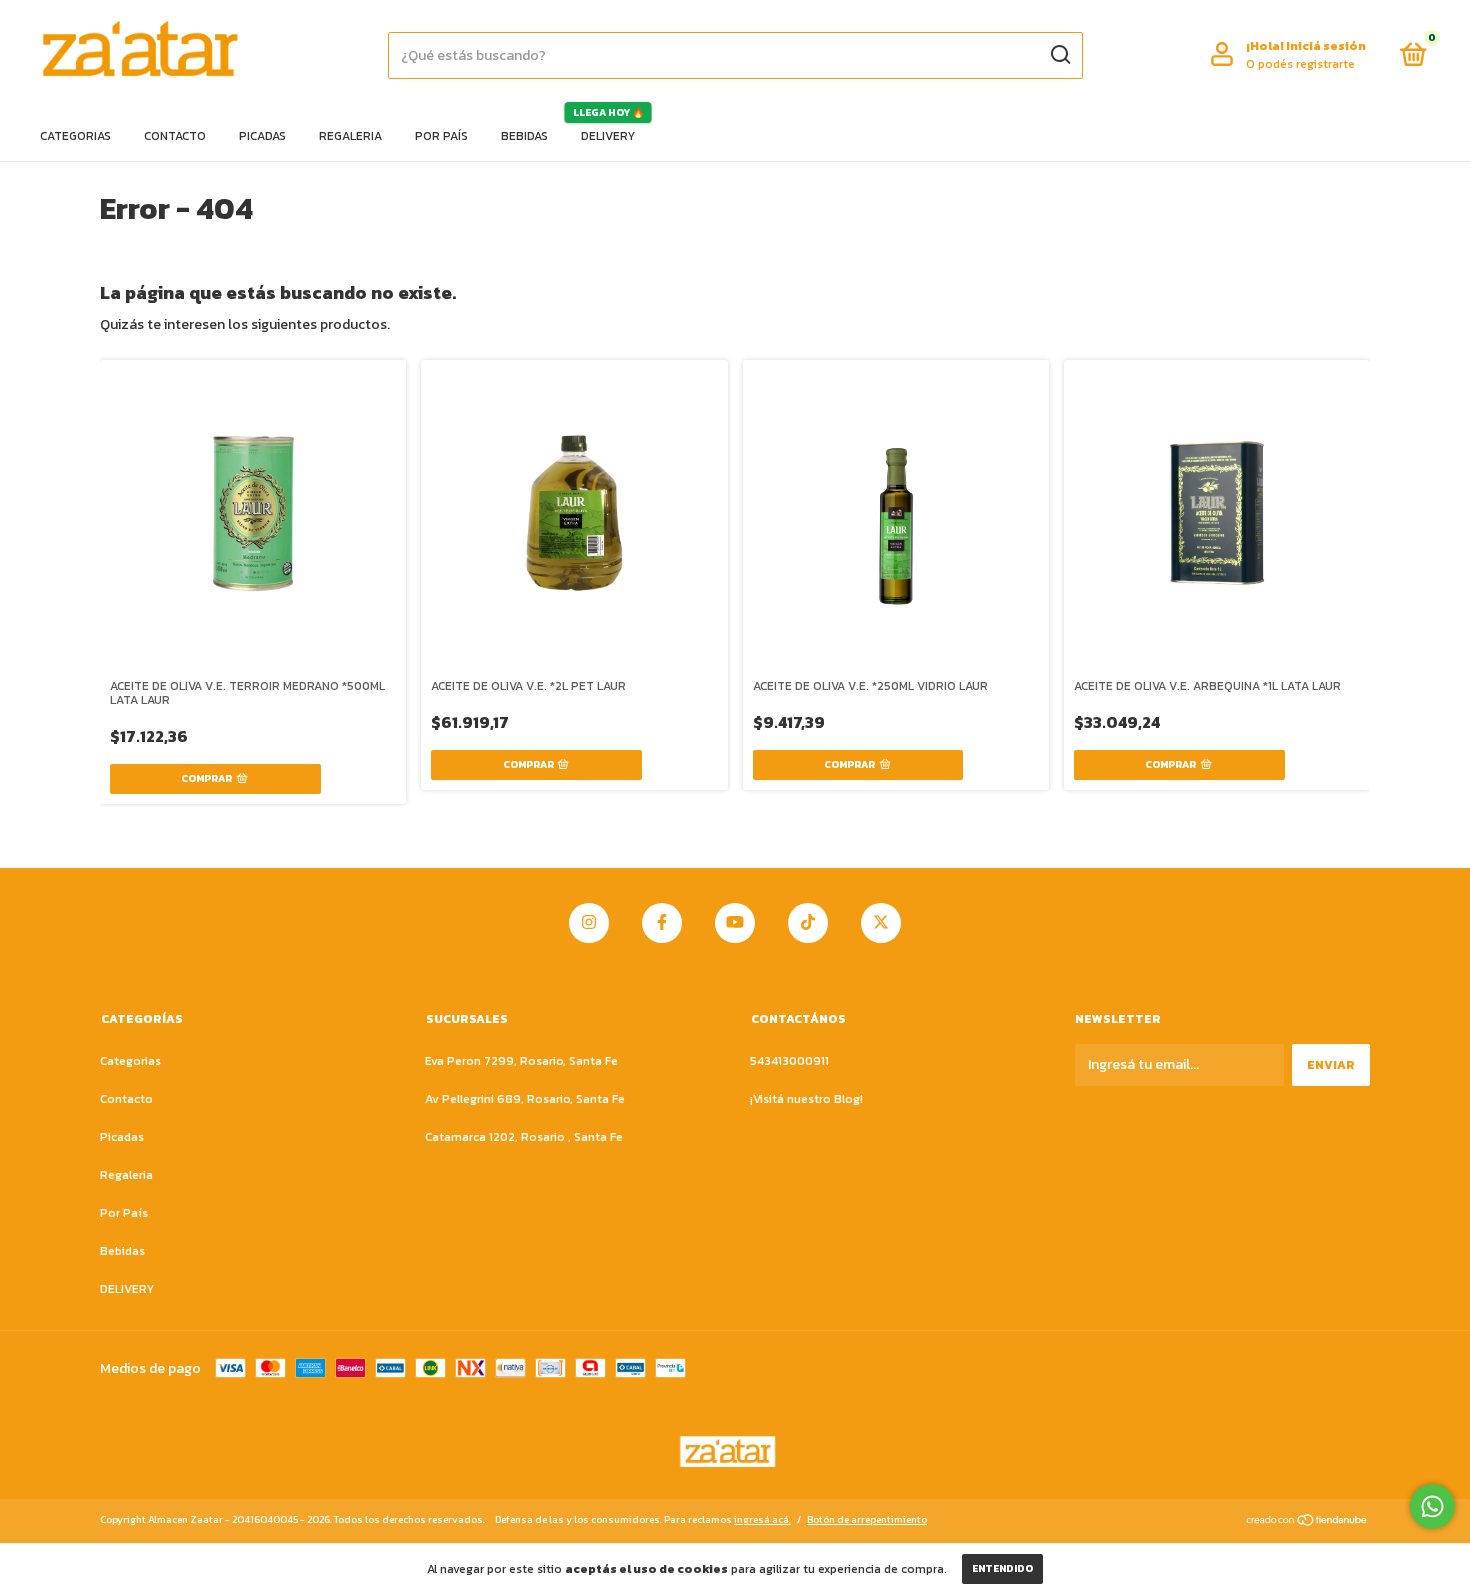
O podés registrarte (1300, 64)
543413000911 (789, 1061)
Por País (441, 136)
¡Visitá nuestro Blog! (806, 1099)
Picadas (262, 136)
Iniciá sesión (1326, 46)
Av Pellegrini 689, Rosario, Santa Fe (525, 1099)
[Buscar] (1059, 55)
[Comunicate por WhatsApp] (1432, 1506)
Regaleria (350, 136)
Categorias (75, 136)
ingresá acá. (762, 1519)
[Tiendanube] (1307, 1522)
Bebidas (524, 136)
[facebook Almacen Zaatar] (662, 923)
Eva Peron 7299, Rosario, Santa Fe (521, 1061)
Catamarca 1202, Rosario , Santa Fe (524, 1137)
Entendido (1002, 1568)
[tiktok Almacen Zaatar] (808, 923)
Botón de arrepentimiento (867, 1519)
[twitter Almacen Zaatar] (881, 923)
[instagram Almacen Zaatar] (589, 923)
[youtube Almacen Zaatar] (735, 923)
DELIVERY (608, 136)
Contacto (175, 136)
